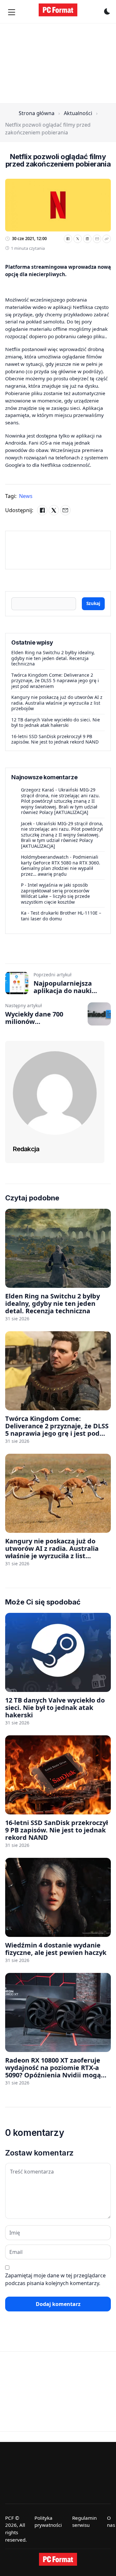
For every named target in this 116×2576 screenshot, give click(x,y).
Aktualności (78, 113)
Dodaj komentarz (58, 2304)
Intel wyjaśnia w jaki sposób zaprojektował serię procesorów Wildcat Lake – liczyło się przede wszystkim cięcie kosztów (55, 893)
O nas (111, 2522)
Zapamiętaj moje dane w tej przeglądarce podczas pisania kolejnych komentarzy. (55, 2279)
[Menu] (12, 12)
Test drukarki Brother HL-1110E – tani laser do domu (61, 916)
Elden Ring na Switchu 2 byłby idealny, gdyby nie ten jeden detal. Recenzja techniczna (53, 658)
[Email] (97, 239)
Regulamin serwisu (84, 2522)
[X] (78, 239)
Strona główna (37, 113)
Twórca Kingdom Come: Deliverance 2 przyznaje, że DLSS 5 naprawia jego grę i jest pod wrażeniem (55, 681)
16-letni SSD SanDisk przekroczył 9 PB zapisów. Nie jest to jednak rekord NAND (55, 739)
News (26, 496)
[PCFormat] (58, 2559)
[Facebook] (68, 239)
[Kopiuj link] (107, 239)
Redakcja (26, 1149)
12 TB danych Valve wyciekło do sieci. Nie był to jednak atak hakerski (56, 723)
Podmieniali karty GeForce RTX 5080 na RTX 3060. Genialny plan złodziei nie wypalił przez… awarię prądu (61, 865)
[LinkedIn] (87, 239)
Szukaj (93, 603)
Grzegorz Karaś (38, 790)
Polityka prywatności (48, 2522)
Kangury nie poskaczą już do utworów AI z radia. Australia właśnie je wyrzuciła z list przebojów (57, 703)
